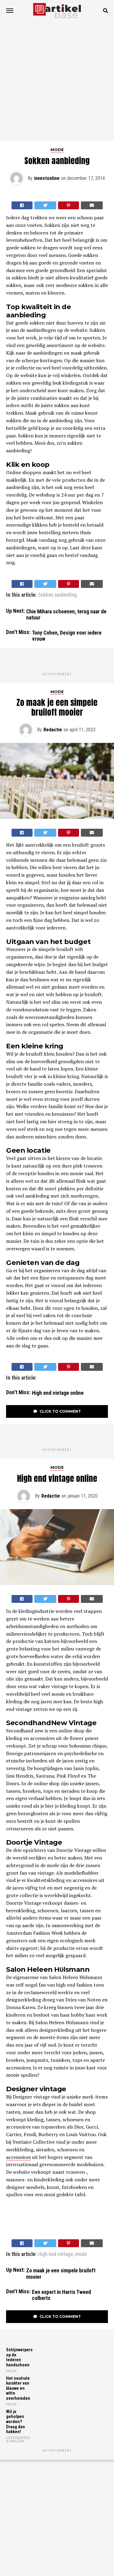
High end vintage (55, 2254)
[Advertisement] (57, 81)
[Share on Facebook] (22, 205)
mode (81, 2254)
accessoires (18, 2157)
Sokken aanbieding (57, 595)
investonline (47, 178)
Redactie (53, 730)
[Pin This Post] (69, 205)
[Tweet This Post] (45, 205)
